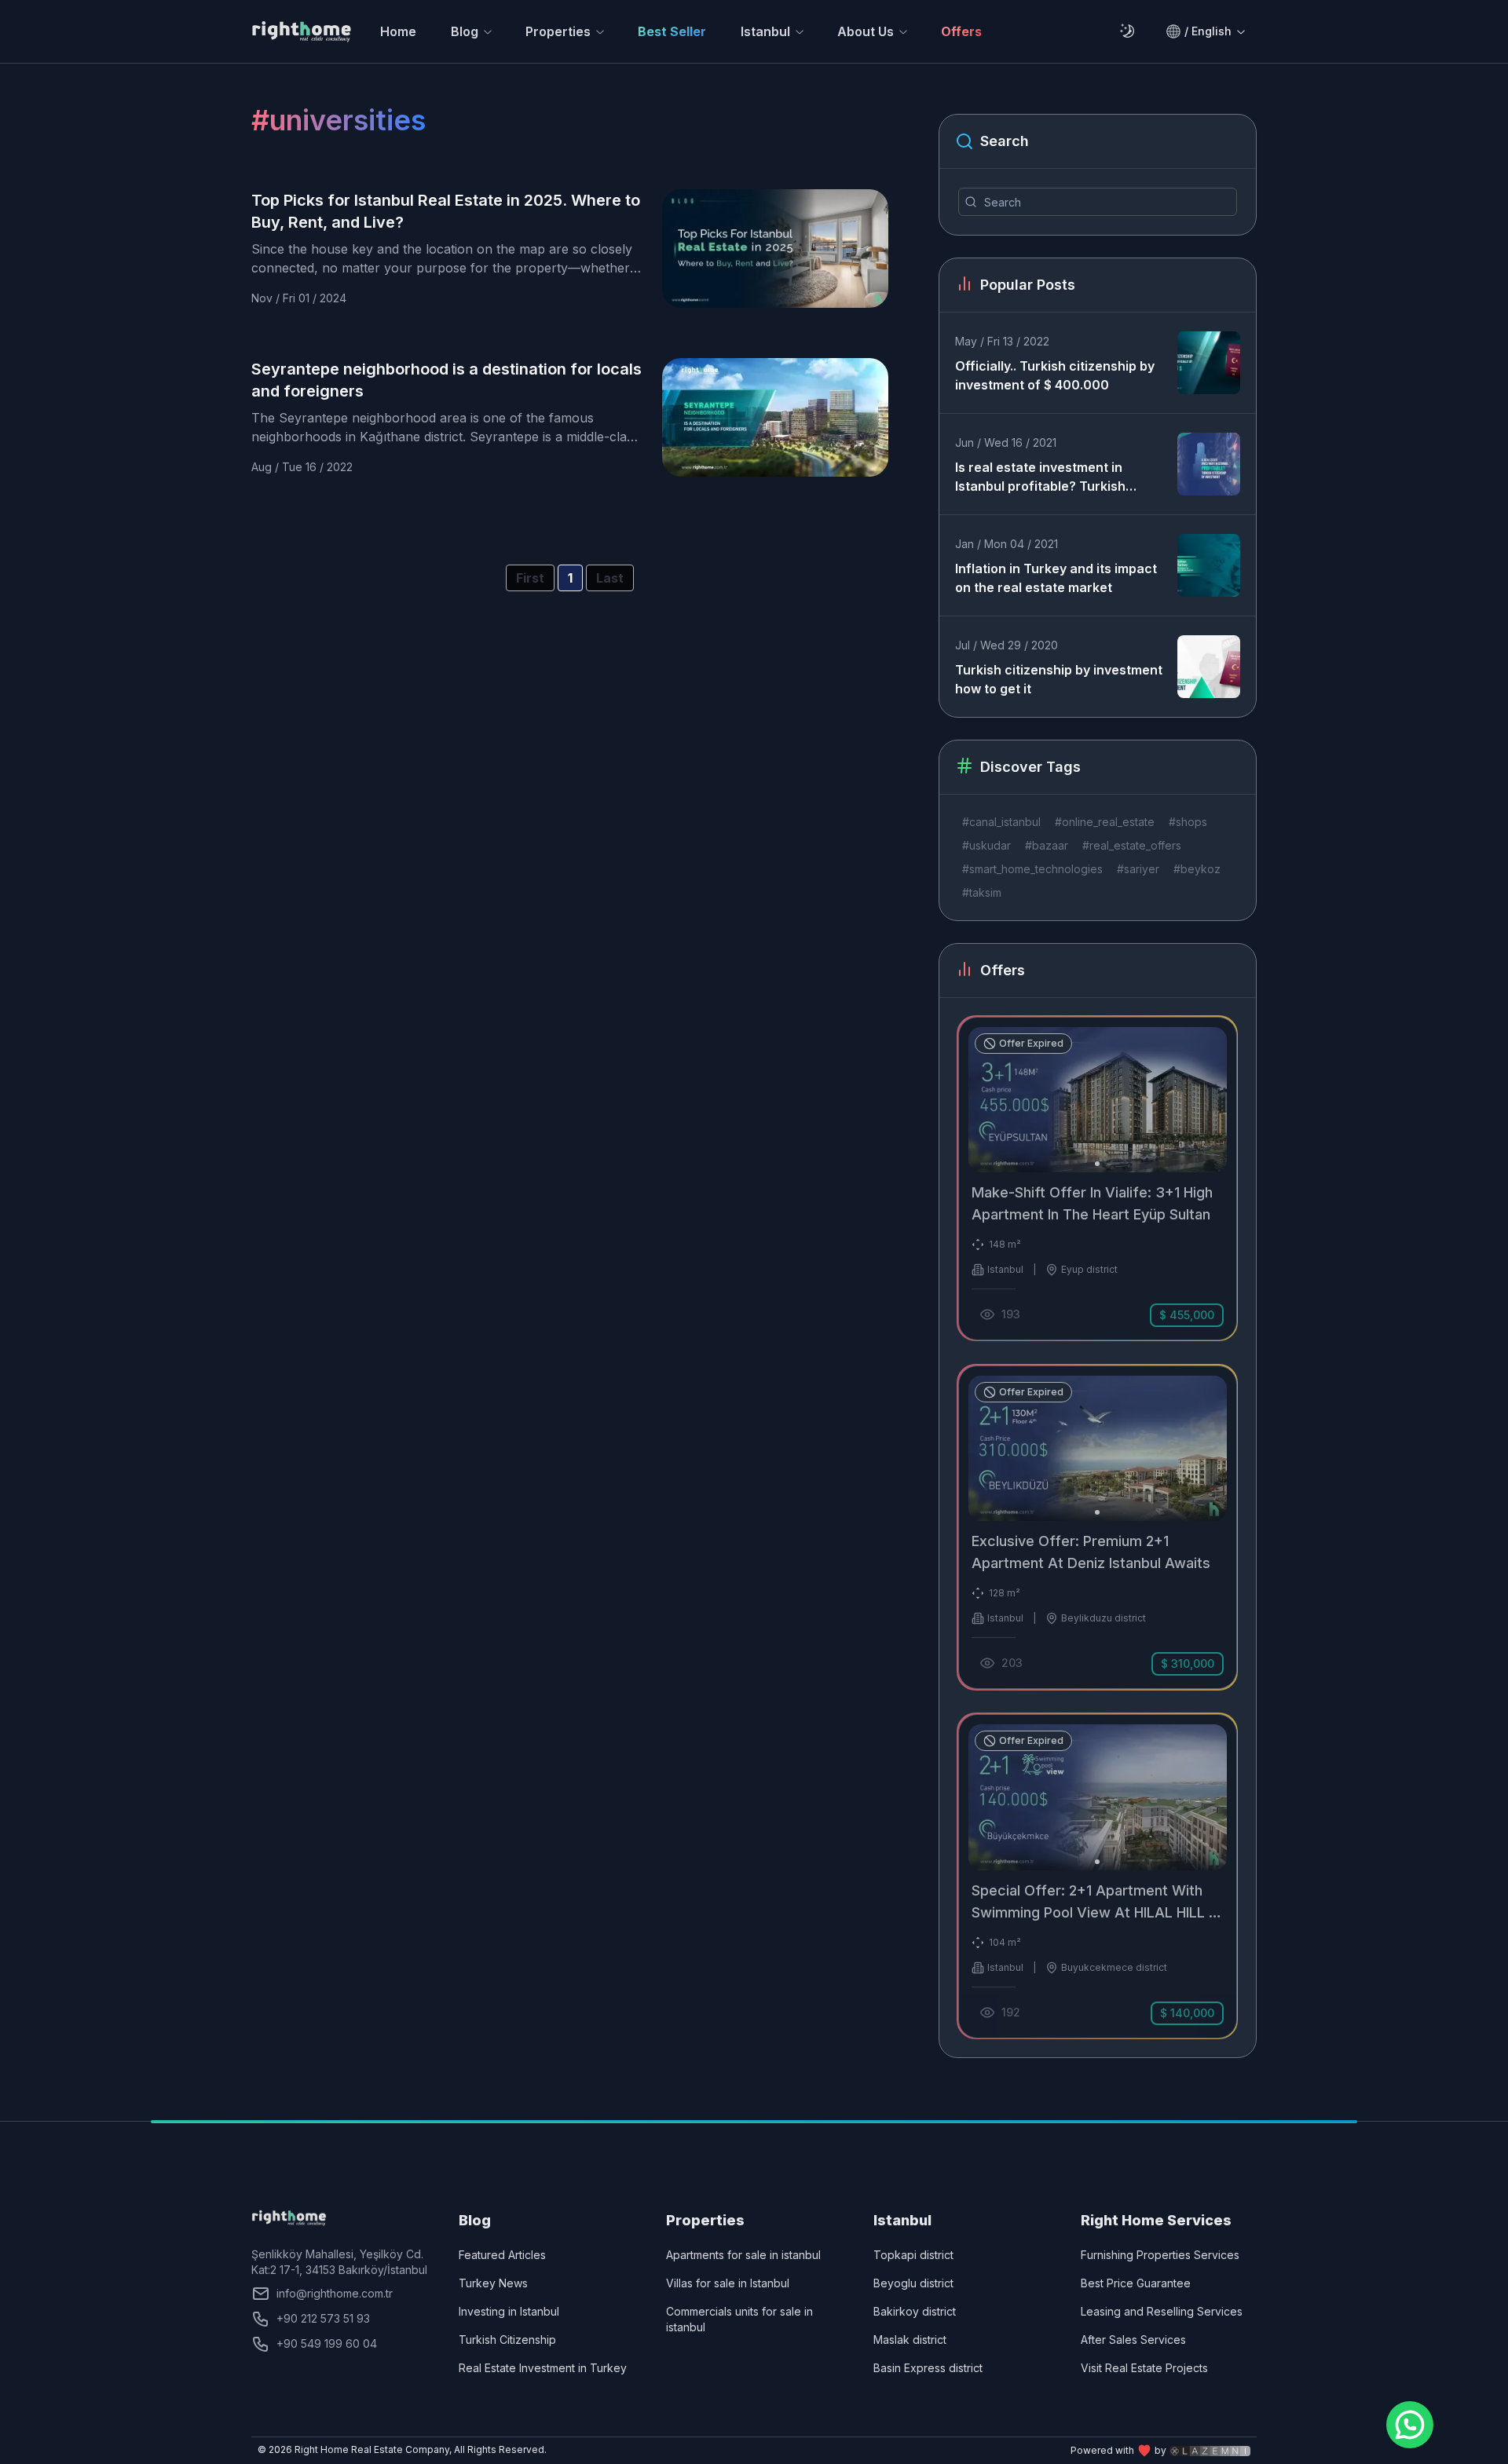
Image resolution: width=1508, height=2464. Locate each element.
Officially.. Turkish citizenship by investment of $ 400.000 (1055, 375)
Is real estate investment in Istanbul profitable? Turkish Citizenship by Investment (1040, 477)
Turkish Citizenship (507, 2340)
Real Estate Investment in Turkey (543, 2368)
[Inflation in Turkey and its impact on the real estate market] (1209, 565)
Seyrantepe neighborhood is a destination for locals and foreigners (447, 380)
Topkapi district (913, 2255)
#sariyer (1138, 869)
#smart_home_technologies (1032, 869)
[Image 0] (1097, 1164)
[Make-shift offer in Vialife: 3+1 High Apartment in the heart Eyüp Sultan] (1098, 1179)
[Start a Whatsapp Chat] (1410, 2425)
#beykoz (1197, 869)
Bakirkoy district (915, 2311)
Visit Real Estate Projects (1144, 2368)
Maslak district (910, 2340)
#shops (1188, 822)
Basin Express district (928, 2368)
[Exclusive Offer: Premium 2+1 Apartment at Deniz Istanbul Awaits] (1098, 1527)
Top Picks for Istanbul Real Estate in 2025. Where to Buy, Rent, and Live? (446, 211)
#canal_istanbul (1001, 822)
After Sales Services (1133, 2340)
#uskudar (986, 845)
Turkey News (493, 2283)
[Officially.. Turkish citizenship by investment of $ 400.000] (1209, 363)
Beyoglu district (913, 2283)
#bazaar (1047, 845)
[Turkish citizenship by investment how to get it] (1209, 667)
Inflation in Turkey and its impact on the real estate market (1056, 578)
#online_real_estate (1105, 822)
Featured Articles (502, 2255)
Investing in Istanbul (509, 2311)
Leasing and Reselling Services (1162, 2311)
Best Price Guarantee (1136, 2283)
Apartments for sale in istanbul (743, 2255)
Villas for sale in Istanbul (728, 2283)
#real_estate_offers (1132, 845)
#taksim (982, 892)
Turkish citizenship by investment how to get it (1059, 679)
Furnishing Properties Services (1160, 2255)
